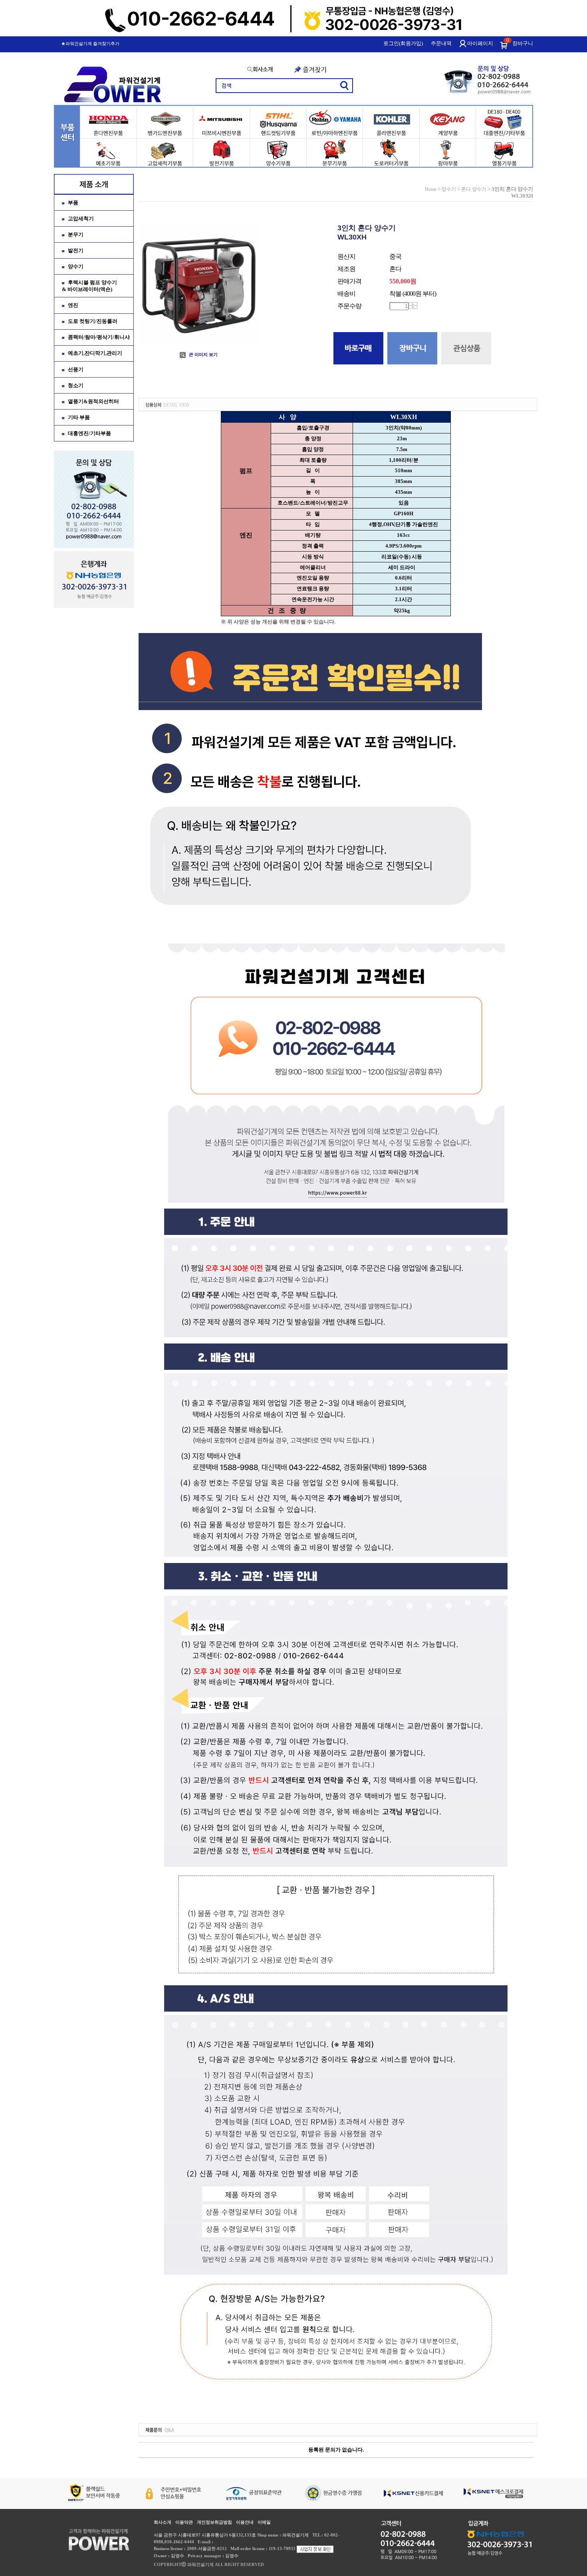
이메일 (264, 2522)
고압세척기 (81, 219)
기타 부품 (79, 417)
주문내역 (441, 43)
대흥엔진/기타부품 (89, 433)
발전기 (76, 250)
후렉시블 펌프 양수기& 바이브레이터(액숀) (89, 286)
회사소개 (163, 2522)
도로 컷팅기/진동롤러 (93, 321)
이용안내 (245, 2522)
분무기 (76, 234)
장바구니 (523, 43)
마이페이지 (480, 43)
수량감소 (413, 307)
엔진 (73, 305)
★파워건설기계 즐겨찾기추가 (90, 44)
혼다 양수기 (474, 189)
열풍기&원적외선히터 (93, 401)
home (431, 189)
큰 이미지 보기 (203, 354)
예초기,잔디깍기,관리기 (95, 353)
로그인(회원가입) (403, 43)
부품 (73, 203)
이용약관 (184, 2522)
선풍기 (76, 369)
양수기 (76, 266)
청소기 (76, 385)
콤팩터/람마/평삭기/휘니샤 (99, 337)
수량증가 (413, 304)
